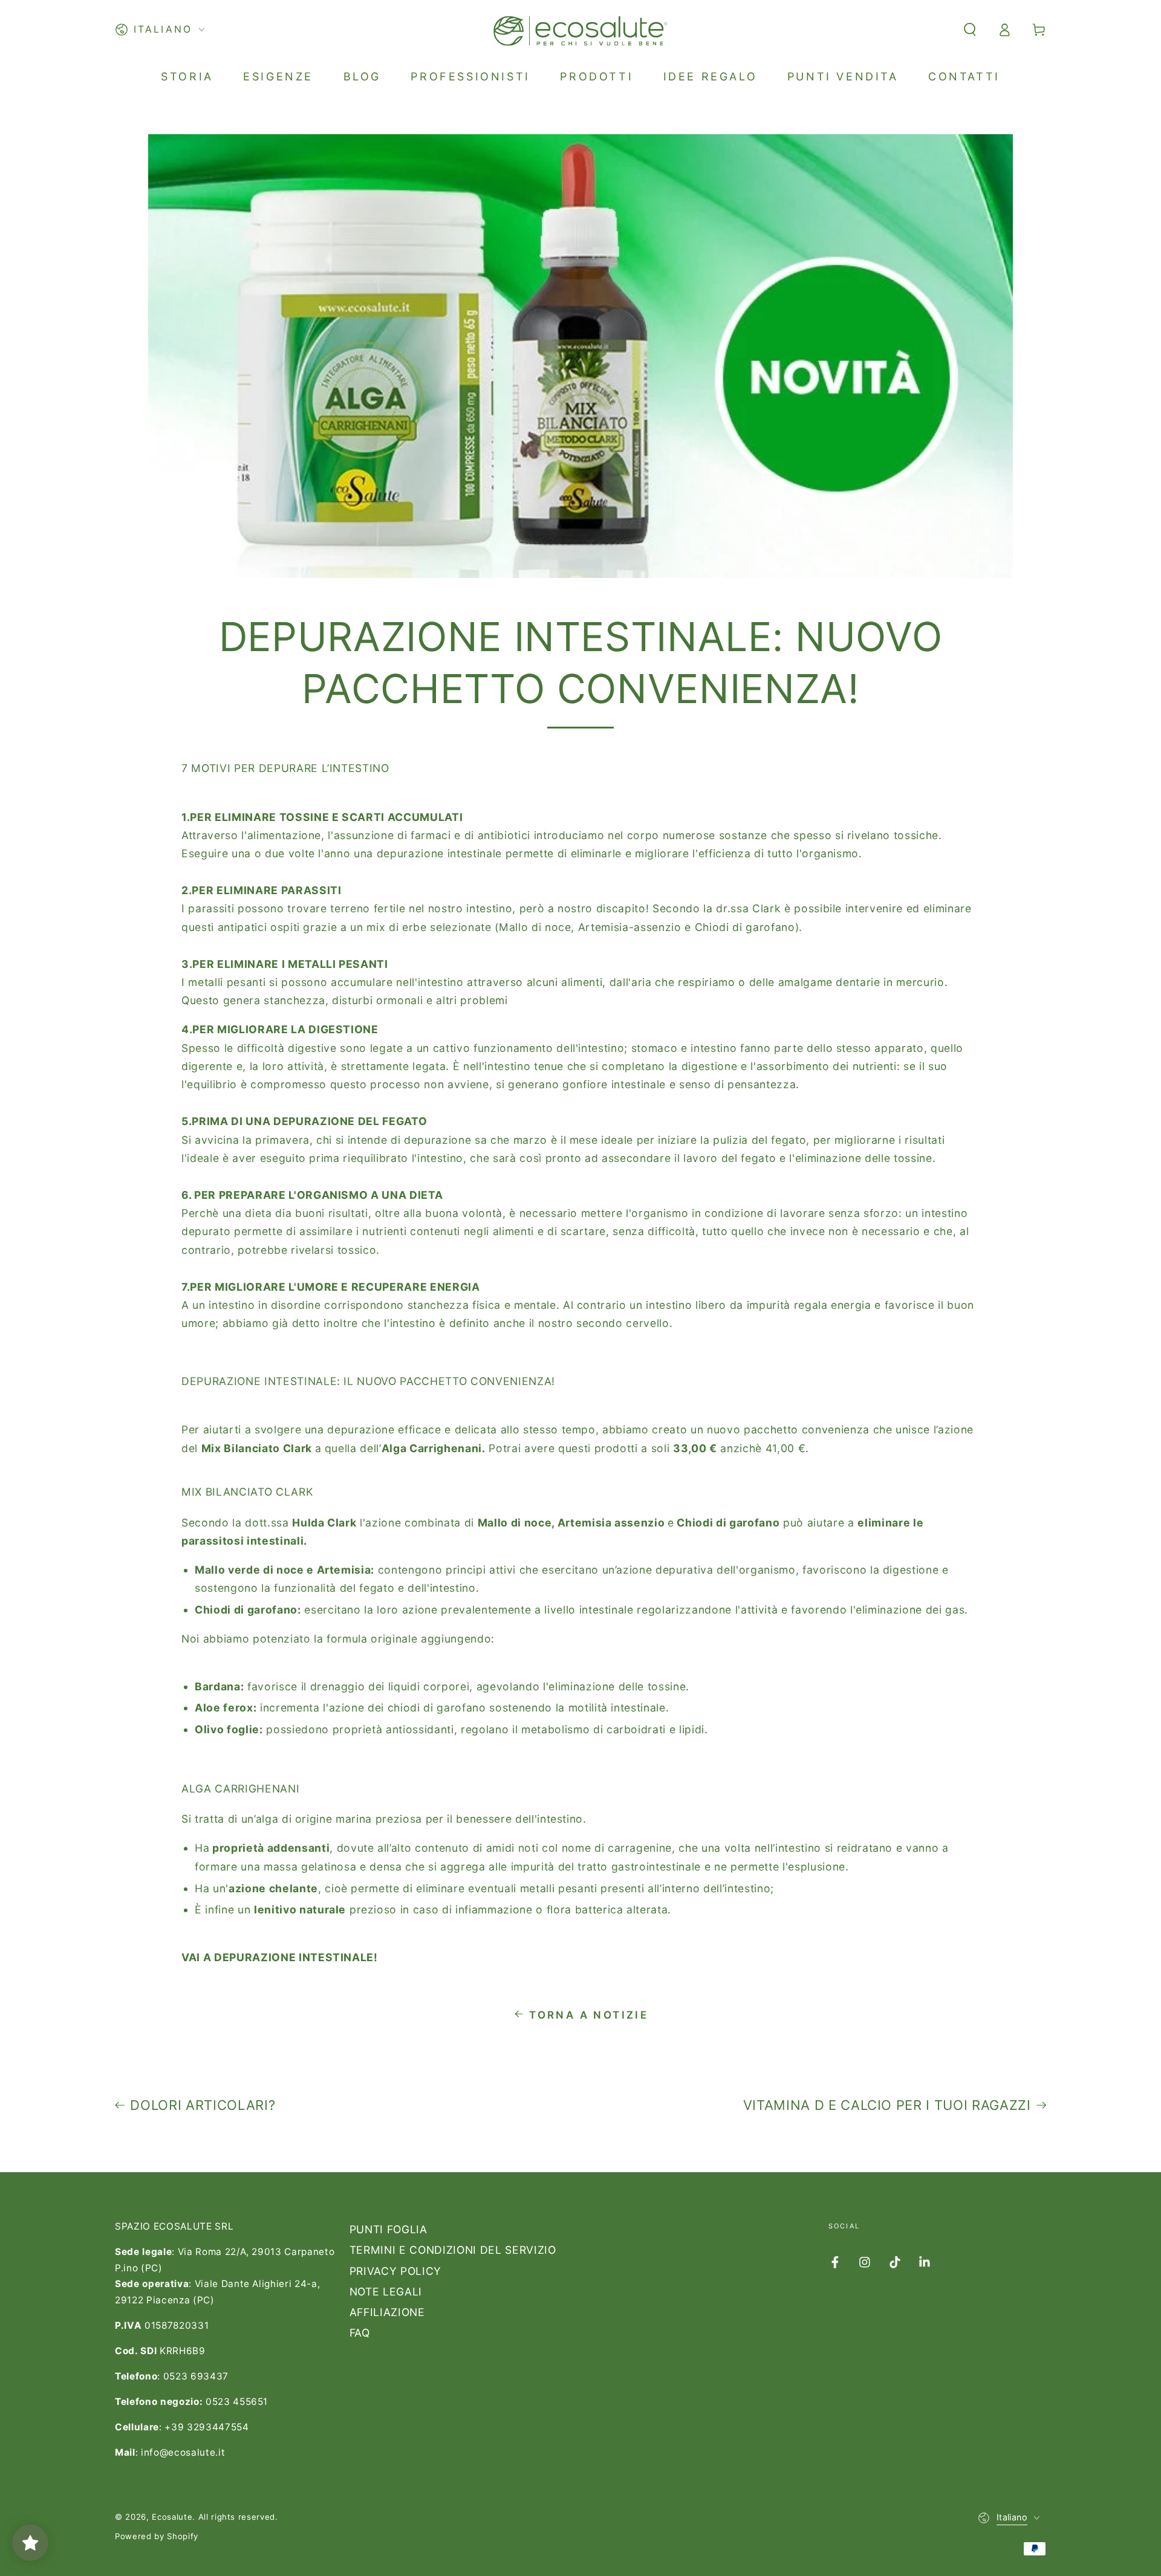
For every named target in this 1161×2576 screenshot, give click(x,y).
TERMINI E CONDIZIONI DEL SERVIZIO (453, 2250)
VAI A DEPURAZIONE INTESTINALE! (280, 1957)
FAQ (360, 2333)
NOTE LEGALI (386, 2292)
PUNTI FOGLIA (389, 2229)
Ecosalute (172, 2517)
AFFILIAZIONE (387, 2312)
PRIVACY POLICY (395, 2271)
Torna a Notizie (589, 2015)
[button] (970, 30)
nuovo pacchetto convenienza (788, 1429)
